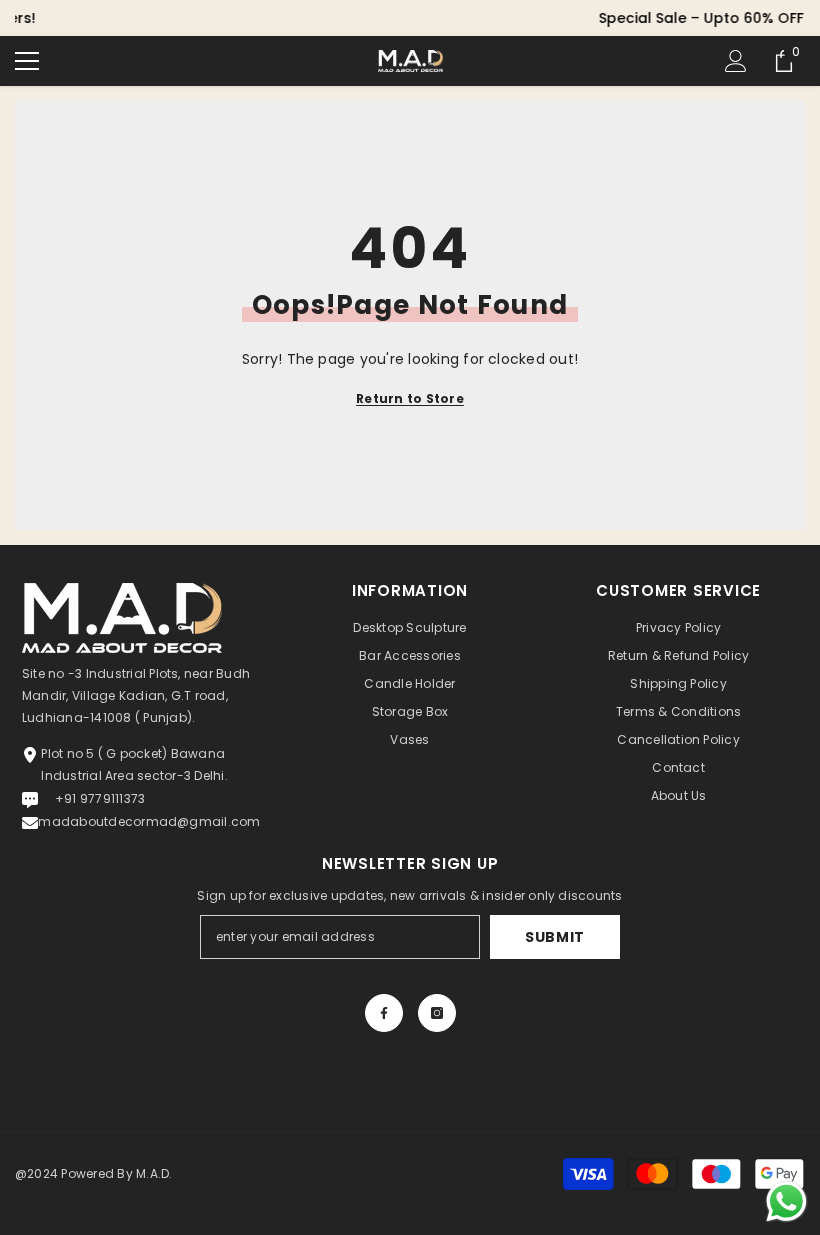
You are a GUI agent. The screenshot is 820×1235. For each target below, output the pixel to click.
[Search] (84, 61)
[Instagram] (437, 1013)
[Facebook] (384, 1013)
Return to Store (410, 398)
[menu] (27, 61)
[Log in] (736, 61)
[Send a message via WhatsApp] (786, 1201)
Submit (555, 937)
